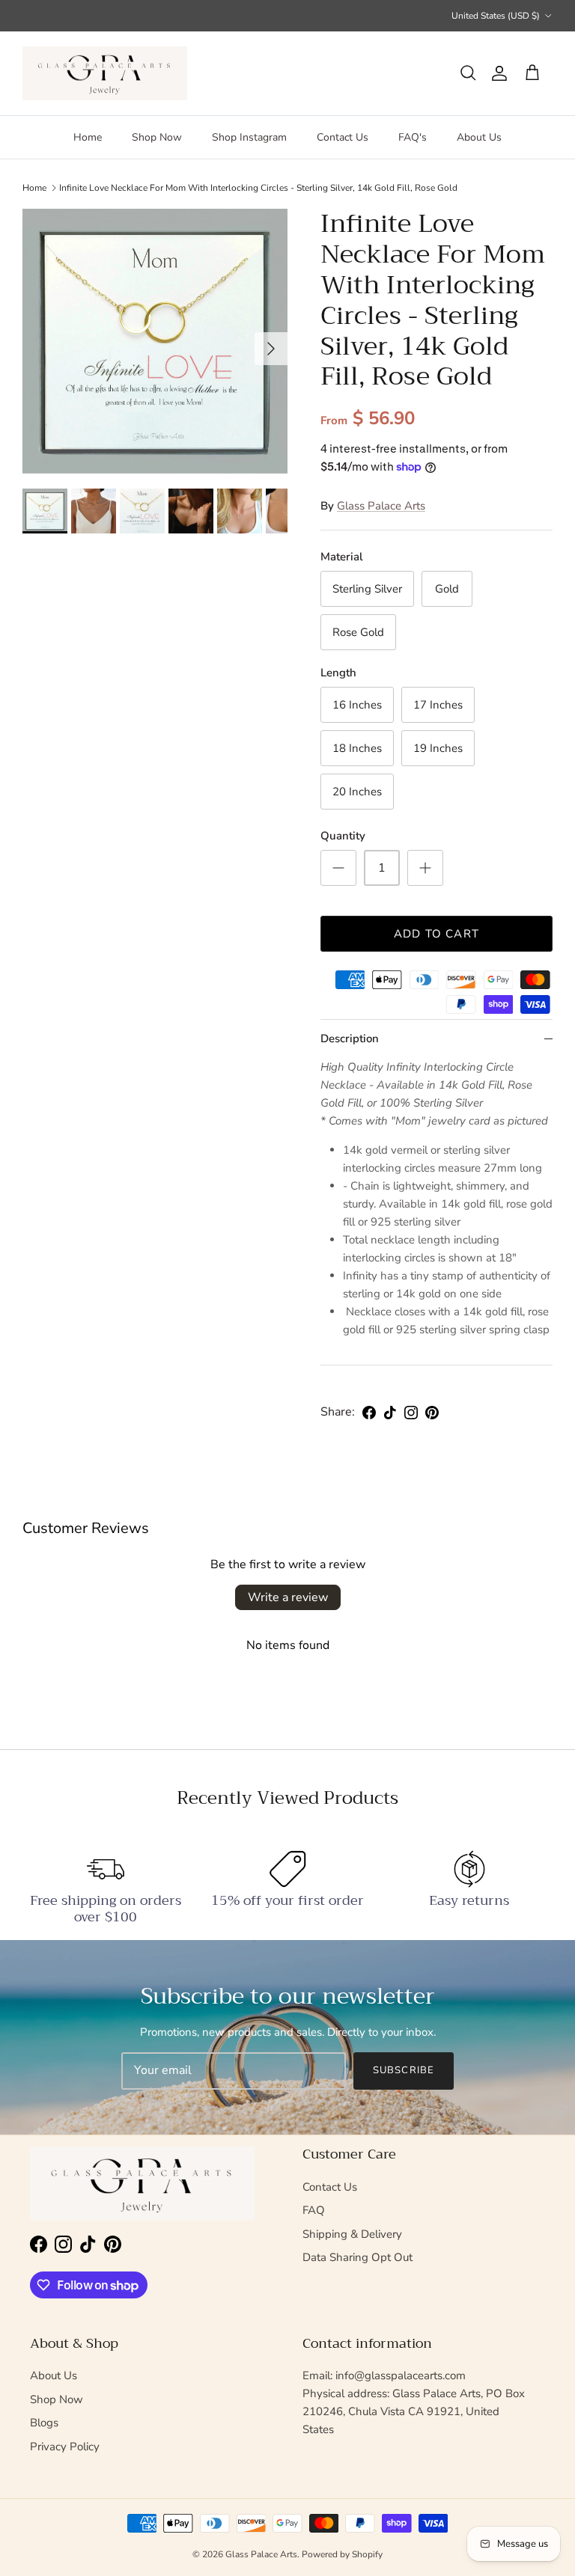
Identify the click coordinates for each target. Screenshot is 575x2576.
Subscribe (403, 2070)
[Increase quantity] (425, 868)
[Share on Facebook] (369, 1413)
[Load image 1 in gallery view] (155, 341)
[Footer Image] (142, 2184)
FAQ (314, 2210)
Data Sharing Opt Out (358, 2257)
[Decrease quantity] (338, 868)
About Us (479, 137)
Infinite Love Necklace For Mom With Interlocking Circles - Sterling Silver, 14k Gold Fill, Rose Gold (258, 188)
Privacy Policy (65, 2447)
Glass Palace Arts (381, 506)
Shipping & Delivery (352, 2234)
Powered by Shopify (342, 2554)
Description (350, 1038)
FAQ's (413, 137)
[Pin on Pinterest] (432, 1413)
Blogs (44, 2423)
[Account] (496, 73)
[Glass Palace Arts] (105, 74)
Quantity (343, 836)
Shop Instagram (249, 137)
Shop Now (157, 137)
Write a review (288, 1597)
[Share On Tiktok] (390, 1413)
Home (88, 137)
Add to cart (436, 934)
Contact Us (343, 137)
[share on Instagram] (411, 1413)
